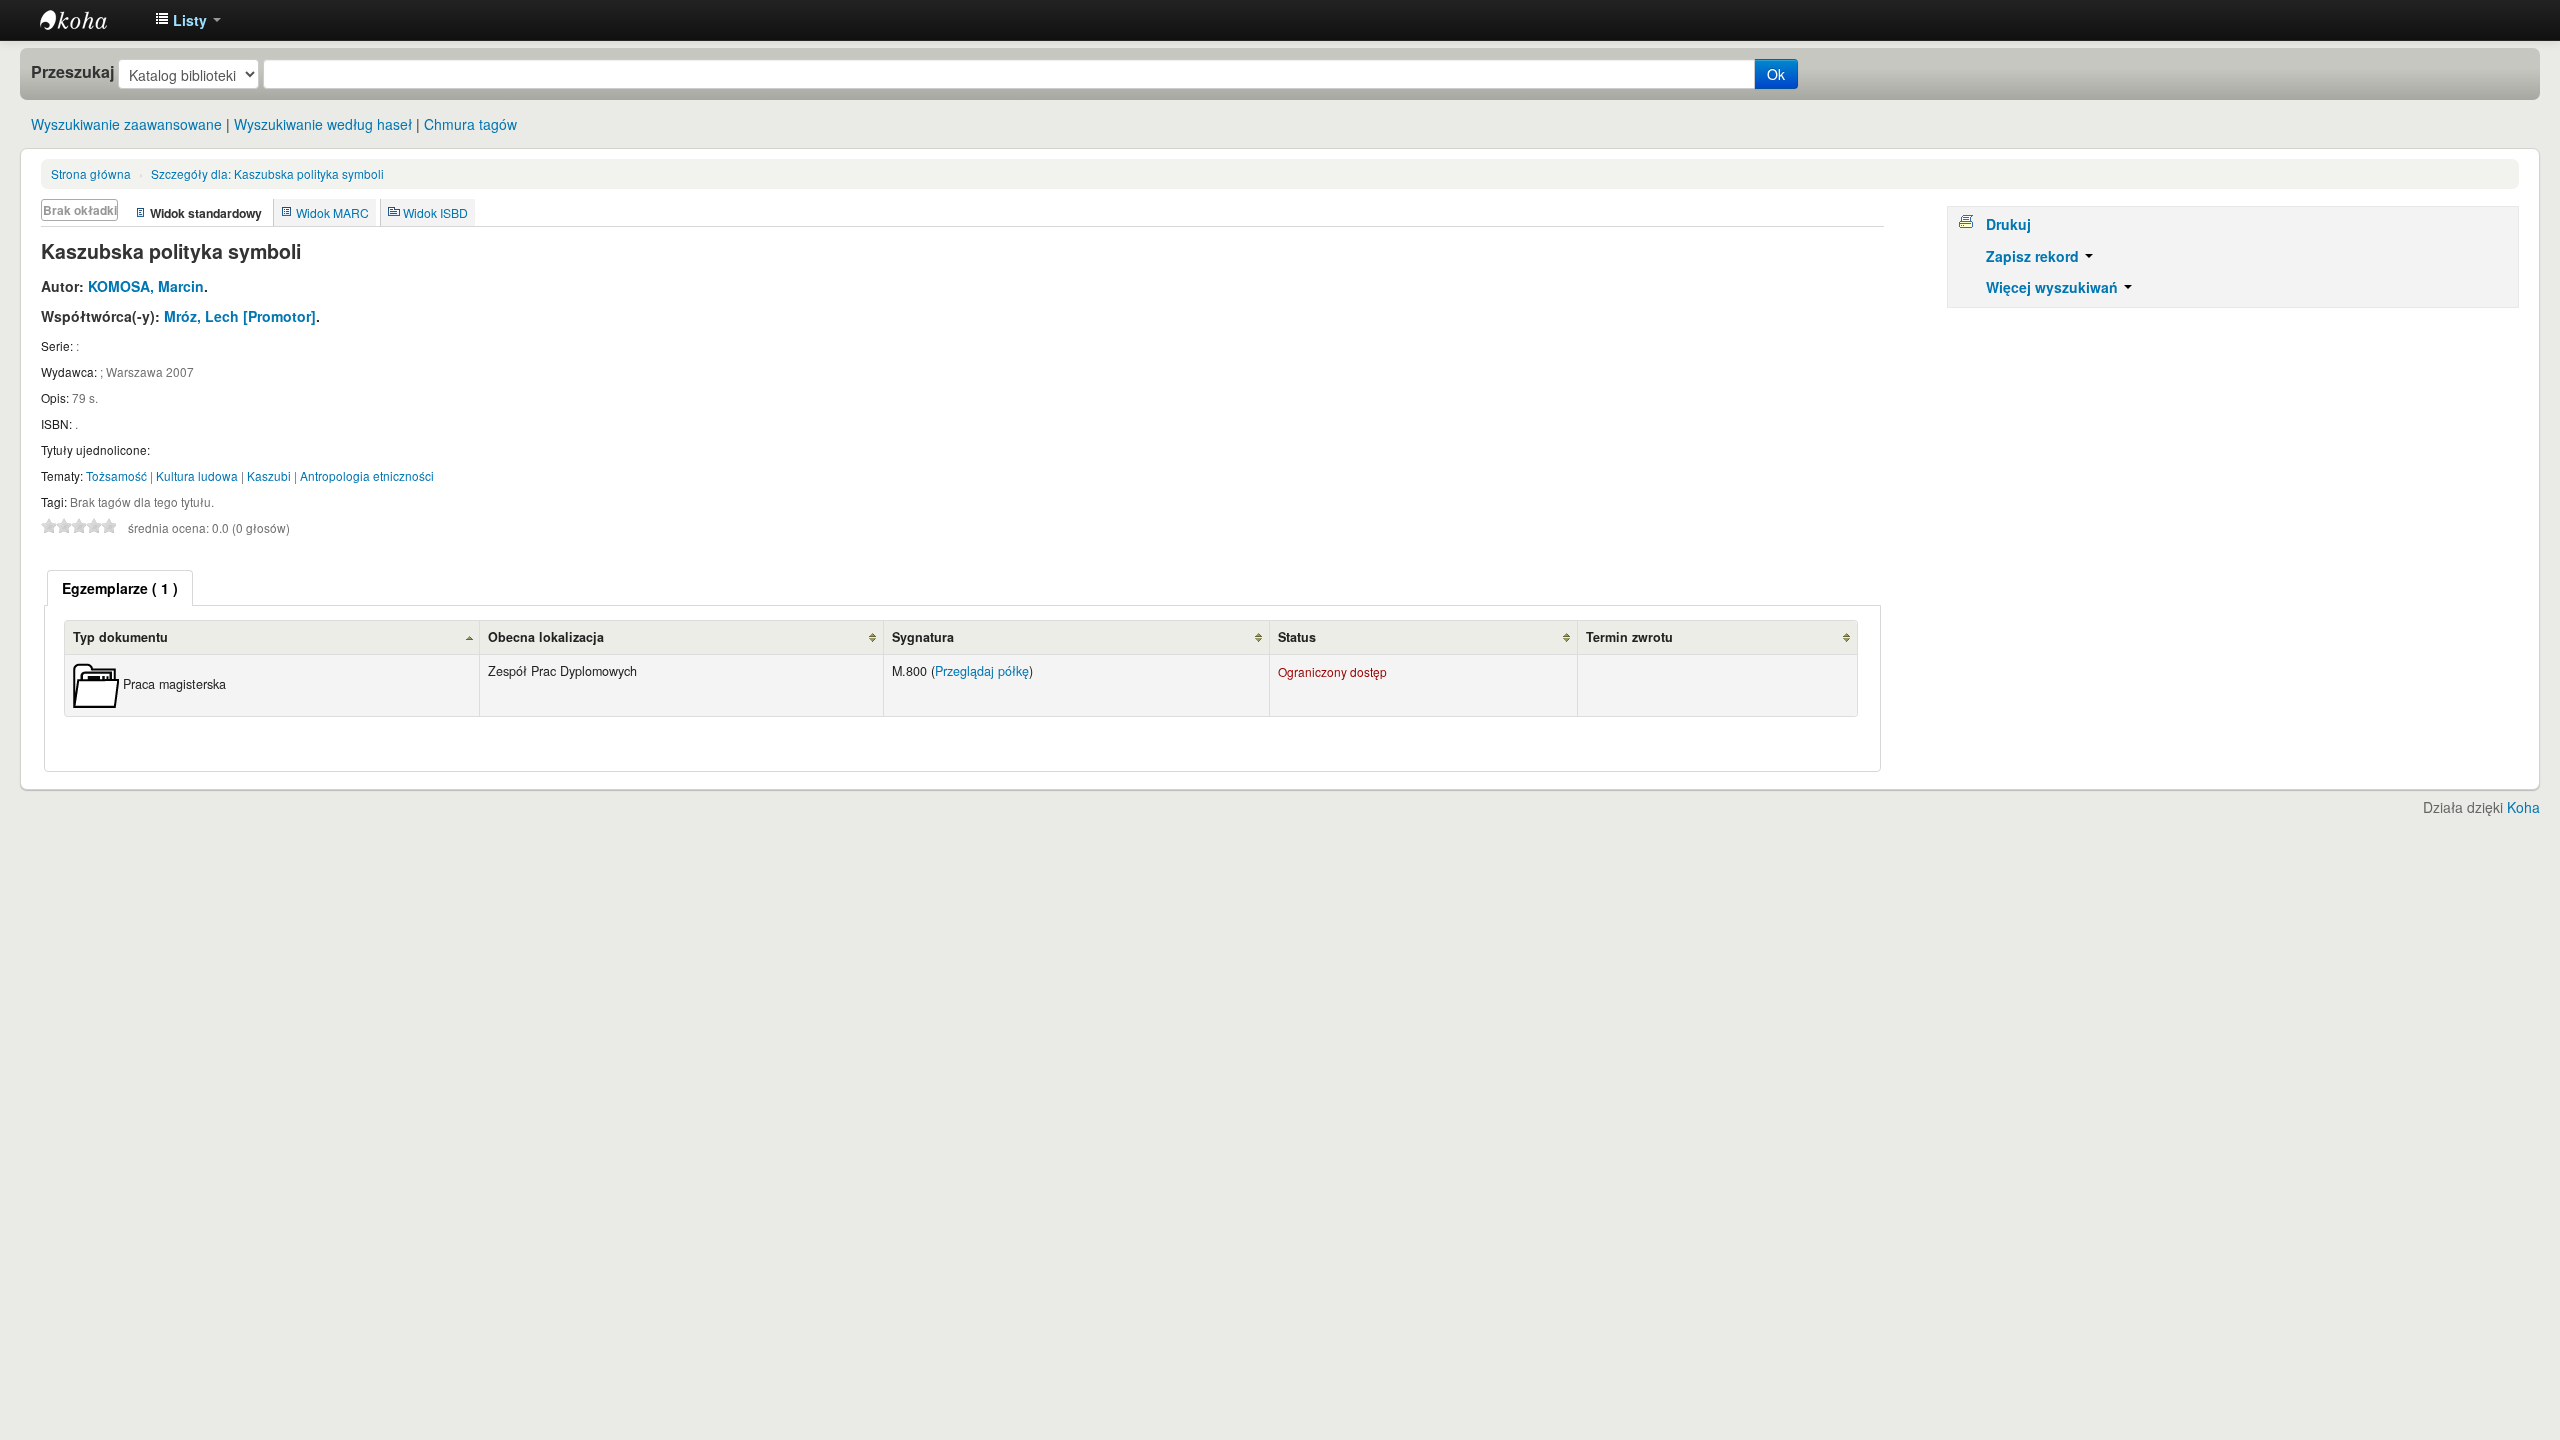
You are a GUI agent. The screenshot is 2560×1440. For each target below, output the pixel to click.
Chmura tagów (470, 124)
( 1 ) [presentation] (120, 588)
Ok (1776, 74)
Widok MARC (332, 212)
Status (1297, 637)
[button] (188, 20)
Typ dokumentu (120, 637)
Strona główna (91, 173)
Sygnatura (923, 637)
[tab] (120, 588)
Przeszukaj (72, 72)
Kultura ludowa (197, 475)
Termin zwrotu (1629, 637)
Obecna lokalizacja (546, 637)
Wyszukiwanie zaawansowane (126, 124)
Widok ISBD (435, 212)
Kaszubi (269, 475)
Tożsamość (116, 475)
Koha (2523, 807)
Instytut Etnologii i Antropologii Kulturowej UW (90, 20)
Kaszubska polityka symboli (267, 173)
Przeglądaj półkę (982, 671)
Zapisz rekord (2034, 256)
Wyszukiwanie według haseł (323, 124)
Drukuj (2008, 224)
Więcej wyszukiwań (2054, 287)
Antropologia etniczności (367, 475)
